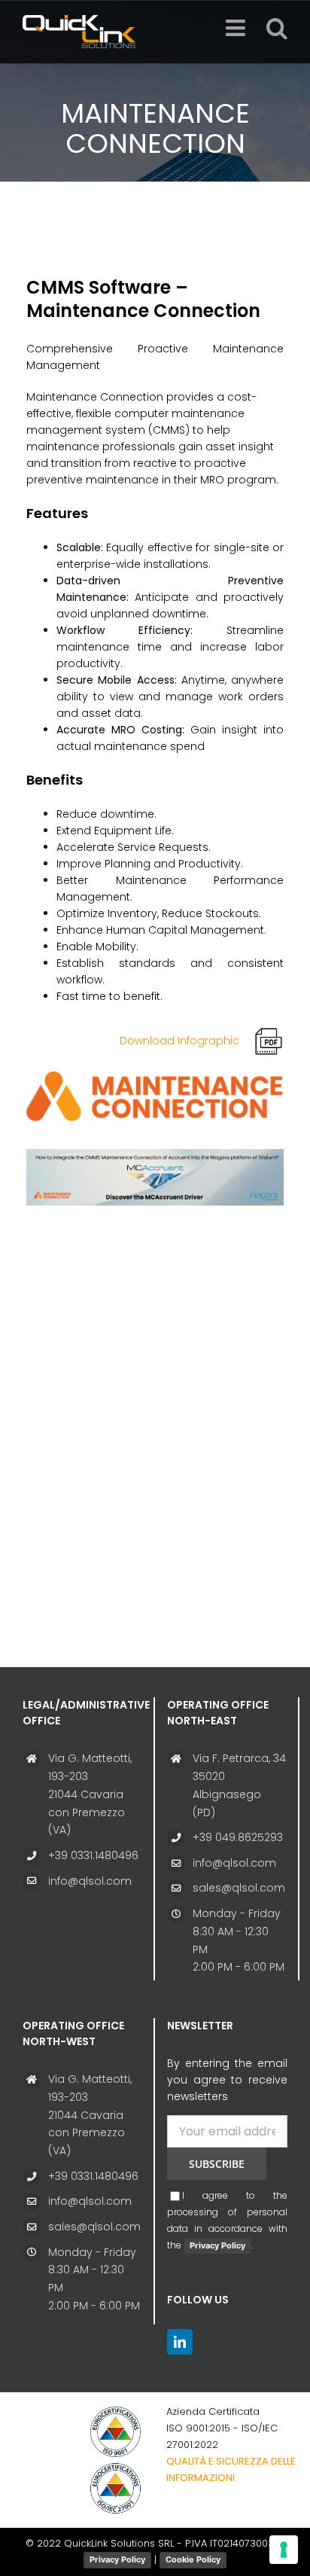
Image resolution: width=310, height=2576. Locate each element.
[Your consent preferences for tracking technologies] (284, 2550)
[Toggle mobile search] (277, 28)
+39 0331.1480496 (93, 1855)
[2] (155, 1154)
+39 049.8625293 (238, 1837)
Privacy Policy (217, 2245)
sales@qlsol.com (239, 1888)
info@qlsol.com (90, 1881)
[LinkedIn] (180, 2342)
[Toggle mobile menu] (237, 28)
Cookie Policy (193, 2559)
